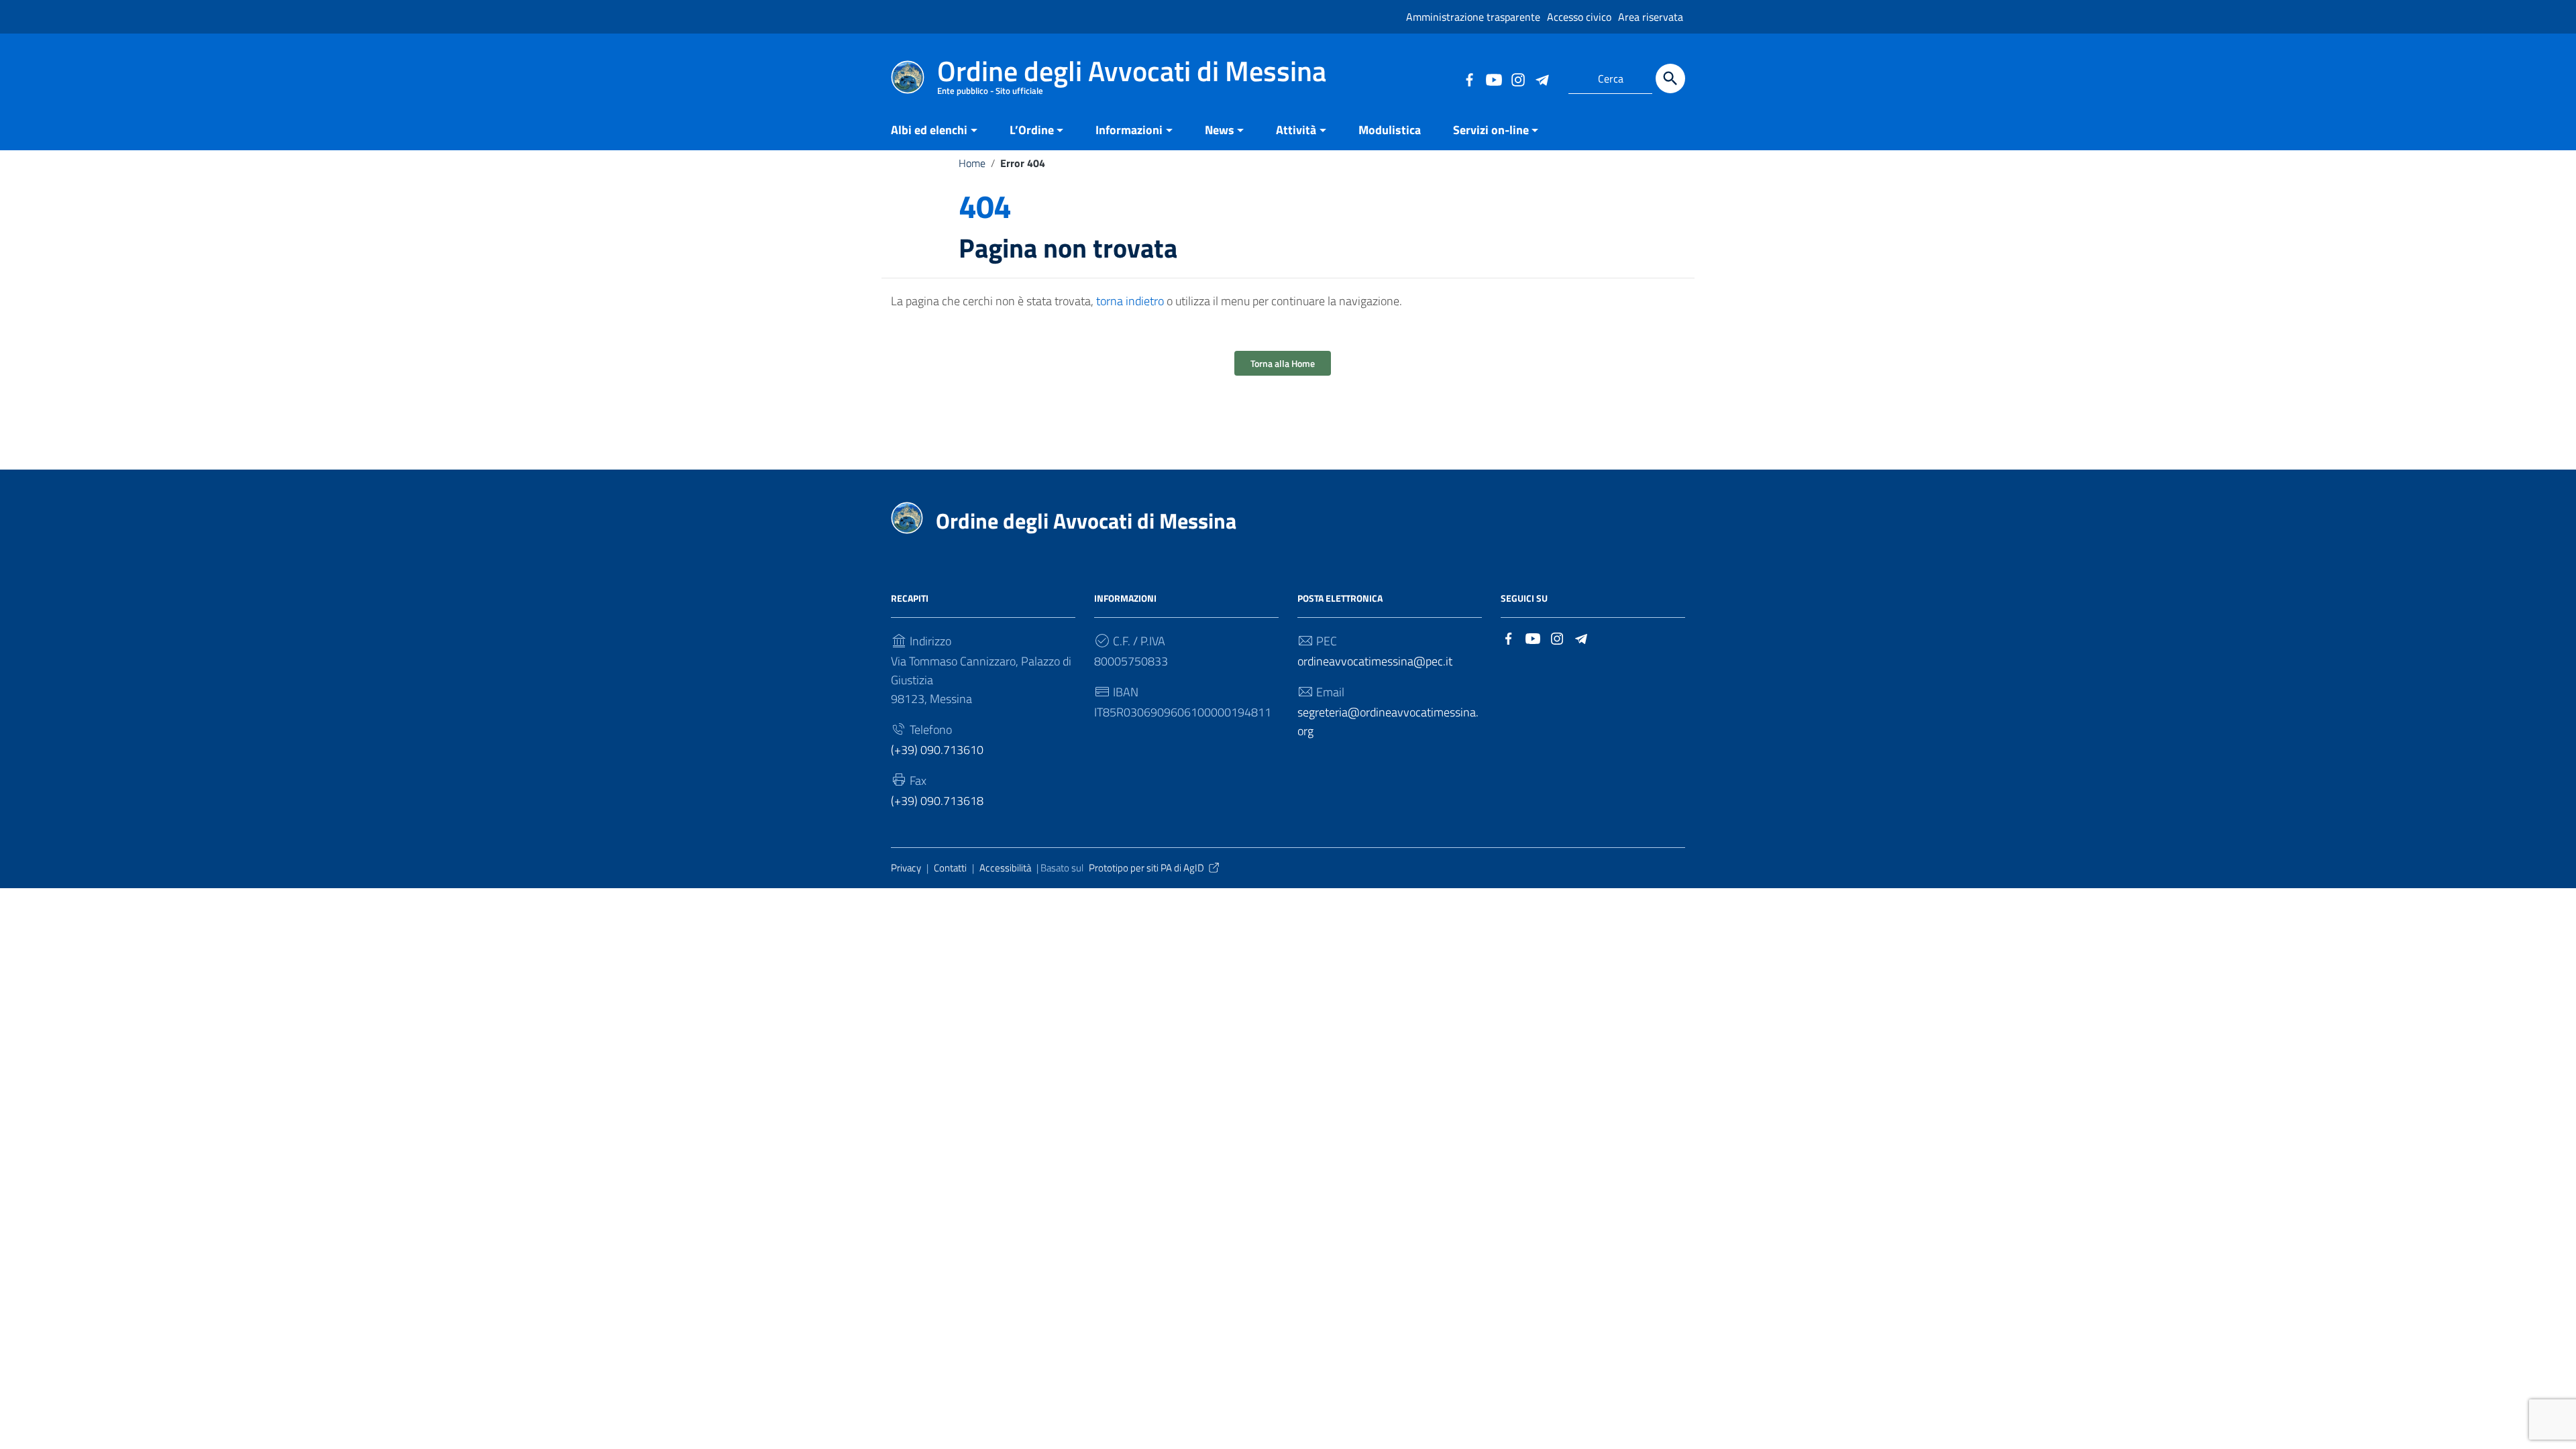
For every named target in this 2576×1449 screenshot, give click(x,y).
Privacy (906, 868)
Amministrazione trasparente (1473, 17)
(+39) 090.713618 (937, 801)
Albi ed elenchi (929, 130)
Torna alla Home (1283, 363)
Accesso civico (1579, 17)
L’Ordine (1032, 130)
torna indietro (1130, 301)
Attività (1296, 130)
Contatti (950, 868)
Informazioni (1129, 130)
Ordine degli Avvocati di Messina (1086, 521)
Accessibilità (1005, 868)
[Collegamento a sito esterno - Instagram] (1517, 78)
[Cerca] (1670, 78)
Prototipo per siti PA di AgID (1146, 868)
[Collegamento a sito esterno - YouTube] (1493, 78)
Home (972, 163)
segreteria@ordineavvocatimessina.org (1388, 721)
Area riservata (1651, 17)
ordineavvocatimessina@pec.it (1375, 661)
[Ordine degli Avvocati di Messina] (908, 76)
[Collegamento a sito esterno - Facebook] (1469, 78)
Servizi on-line (1491, 130)
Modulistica (1390, 130)
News (1220, 130)
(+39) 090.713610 (937, 750)
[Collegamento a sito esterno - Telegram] (1542, 78)
